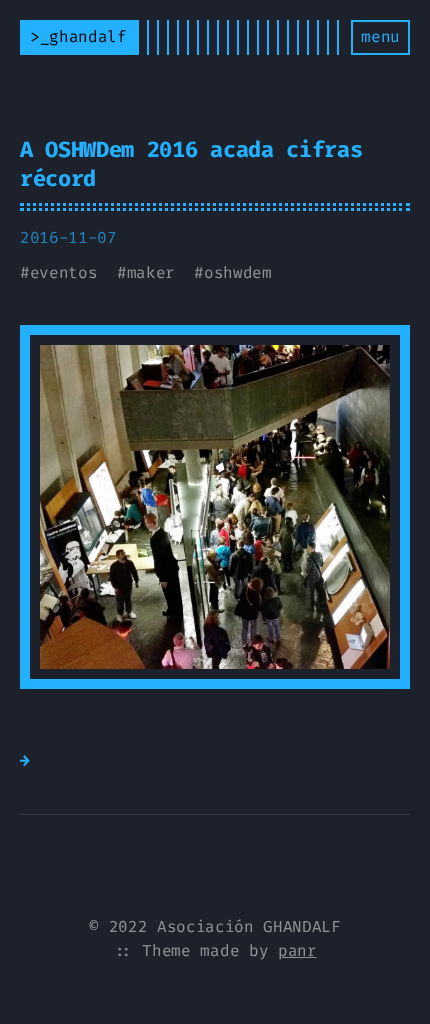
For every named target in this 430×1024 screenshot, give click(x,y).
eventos (64, 272)
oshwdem (238, 272)
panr (297, 950)
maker (151, 272)
